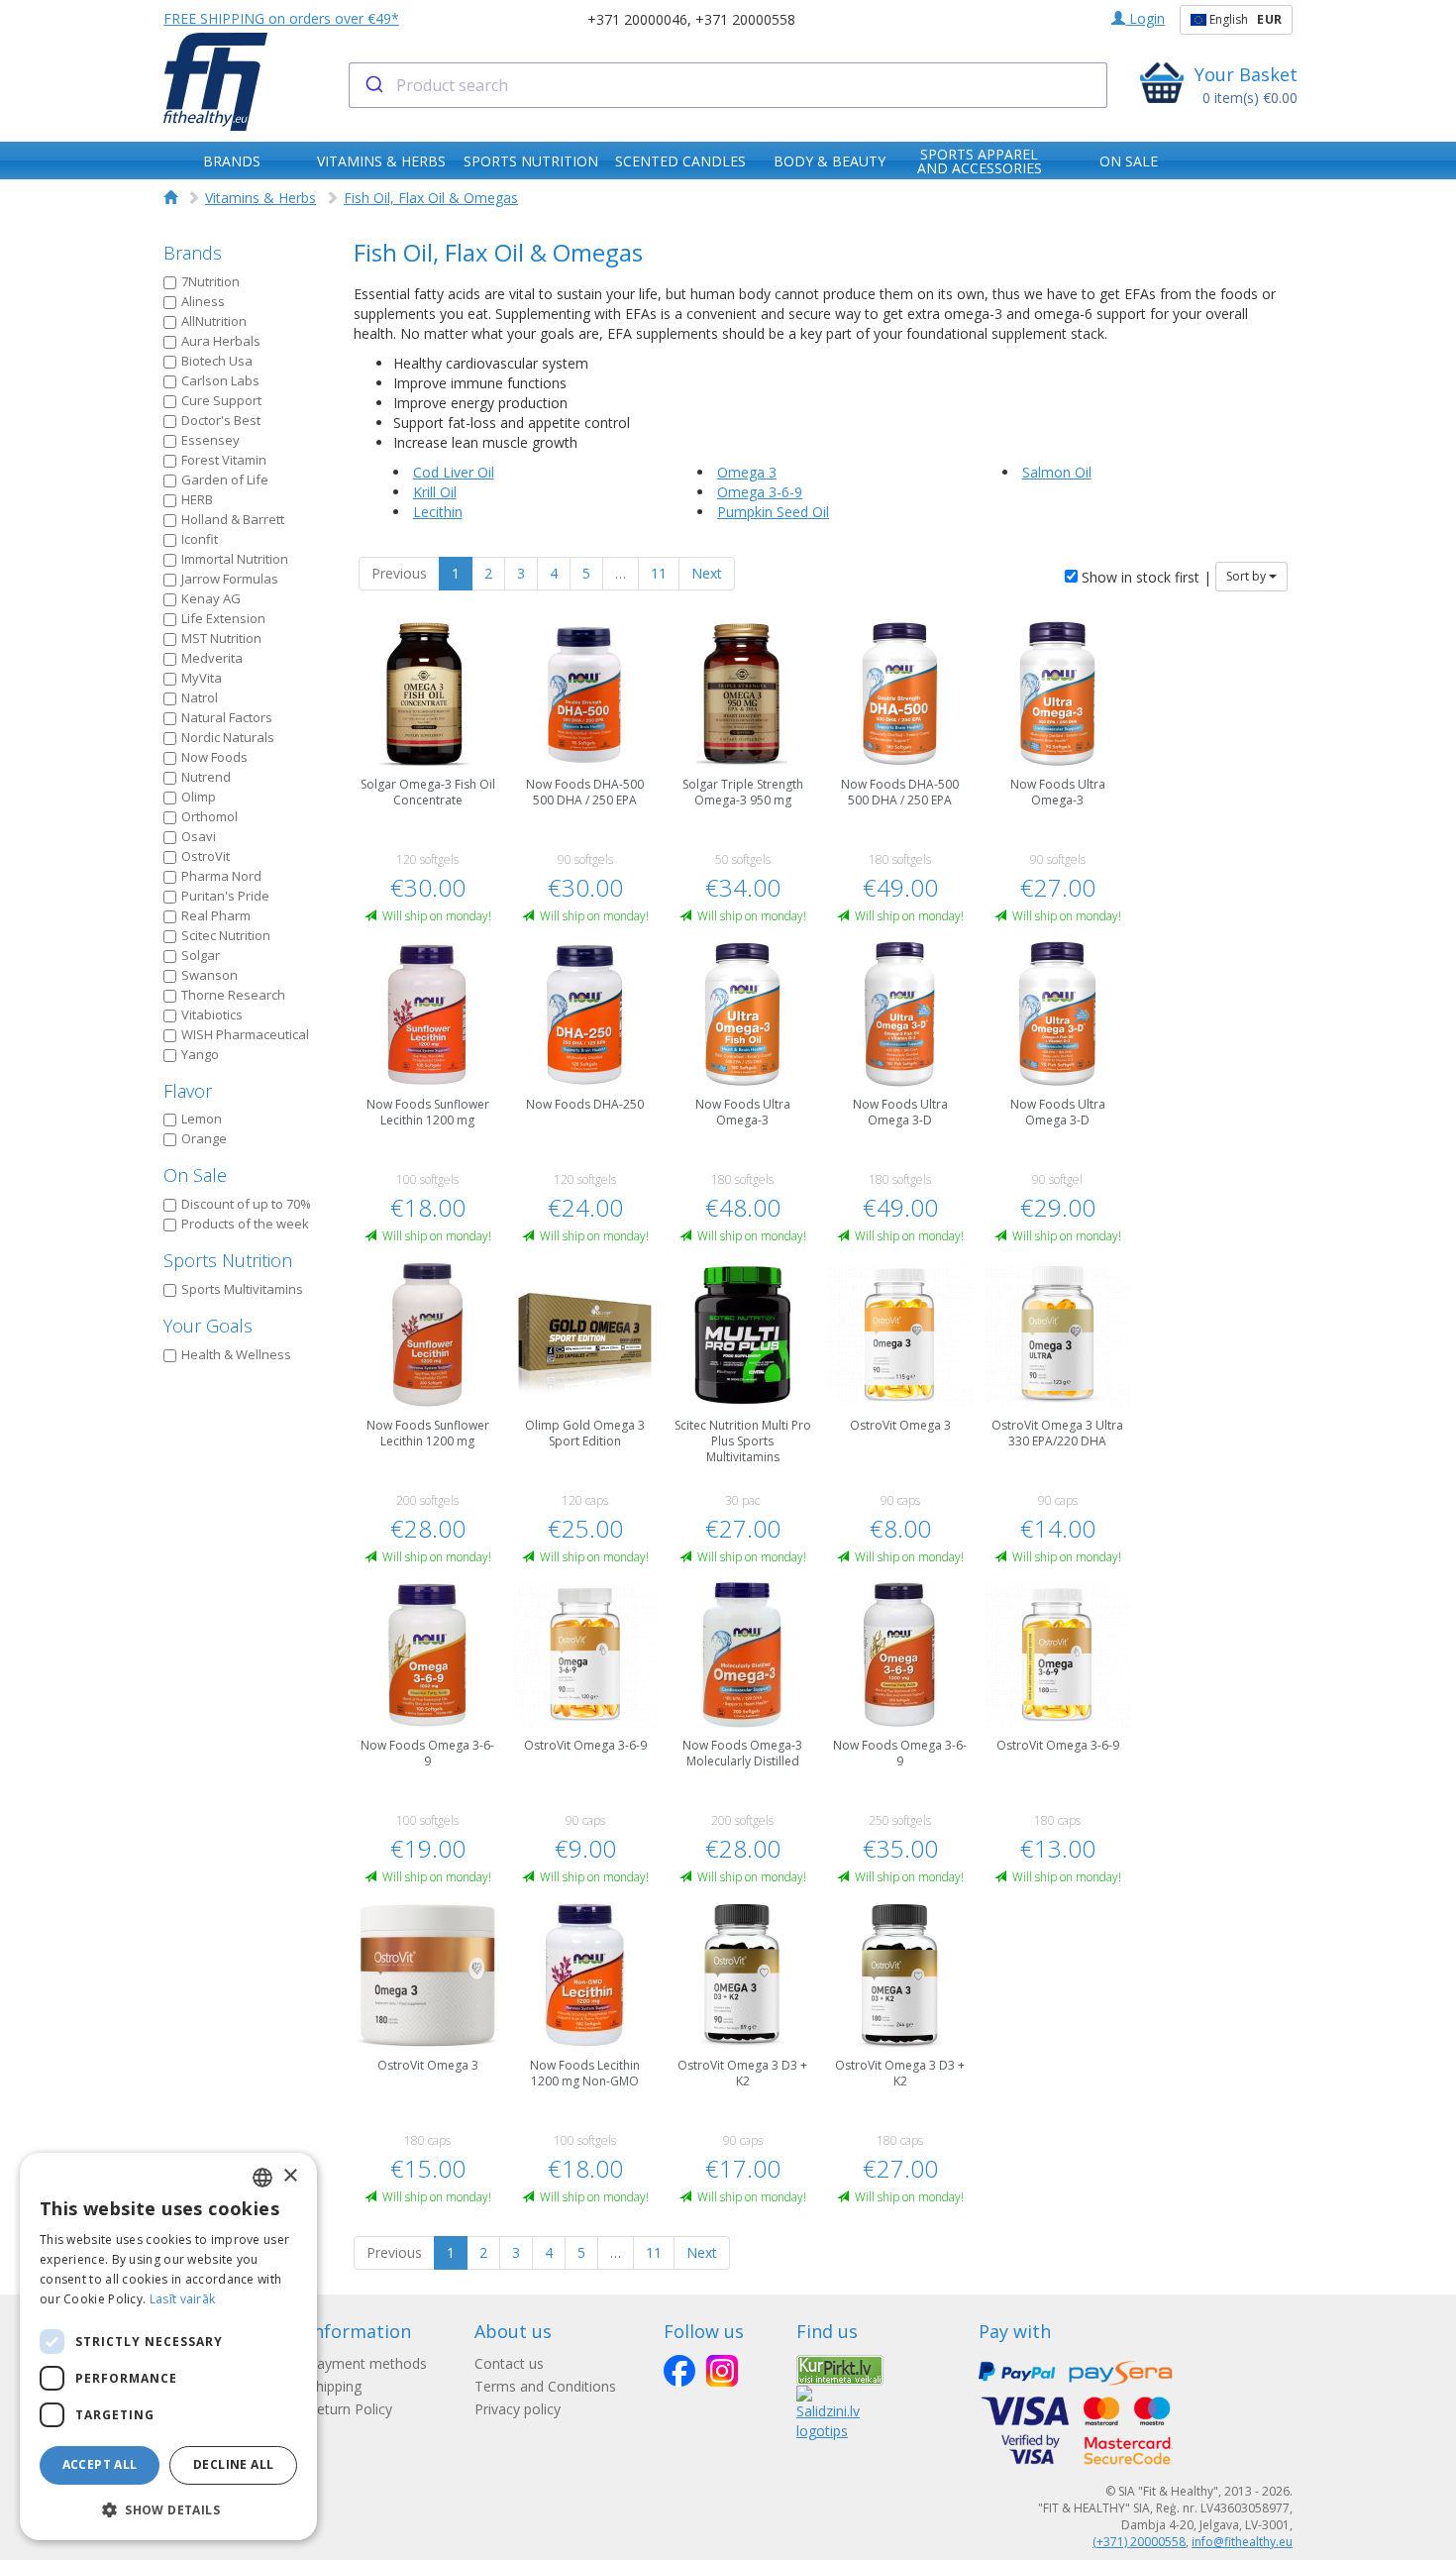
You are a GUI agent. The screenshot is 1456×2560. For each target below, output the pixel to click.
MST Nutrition (221, 638)
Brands (193, 253)
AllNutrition (214, 321)
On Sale (195, 1175)
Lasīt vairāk (183, 2299)
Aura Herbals (221, 341)
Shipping (335, 2386)
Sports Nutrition (228, 1260)
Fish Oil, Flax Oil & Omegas (431, 198)
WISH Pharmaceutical (245, 1034)
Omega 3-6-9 (760, 492)
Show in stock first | (1144, 577)
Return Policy (350, 2409)
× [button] (290, 2176)
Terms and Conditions (545, 2386)
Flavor (188, 1091)
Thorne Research (233, 995)
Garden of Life (225, 480)
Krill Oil (435, 492)
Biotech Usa (217, 361)
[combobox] (728, 85)
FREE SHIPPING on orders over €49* (281, 18)
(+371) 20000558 (1139, 2542)
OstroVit (206, 856)
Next (707, 573)
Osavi (199, 836)
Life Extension (223, 618)
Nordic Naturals (228, 737)
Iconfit (200, 539)
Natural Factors (227, 717)
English (1244, 19)
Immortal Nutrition (235, 559)
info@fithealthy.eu (1242, 2542)
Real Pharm (216, 915)
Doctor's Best (221, 420)
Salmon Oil (1057, 472)
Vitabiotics (212, 1014)
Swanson (209, 975)
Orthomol (209, 816)
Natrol (200, 697)
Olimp (199, 797)
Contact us (509, 2363)
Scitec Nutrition (226, 935)
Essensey (210, 440)
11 (659, 573)
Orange (204, 1138)
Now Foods (214, 757)
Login (1145, 18)
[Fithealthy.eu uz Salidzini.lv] (828, 2412)
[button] (168, 2509)
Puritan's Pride (225, 896)
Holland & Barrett (233, 519)
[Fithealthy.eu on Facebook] (679, 2371)
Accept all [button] (100, 2464)
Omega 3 (747, 472)
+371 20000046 (637, 19)
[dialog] (168, 2347)
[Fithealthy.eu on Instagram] (722, 2371)
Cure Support (221, 400)
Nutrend (206, 777)
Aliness (203, 301)
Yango (200, 1054)
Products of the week (245, 1224)
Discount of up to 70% (246, 1204)
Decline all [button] (233, 2464)
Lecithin (438, 512)
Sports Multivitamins (242, 1289)
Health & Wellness (236, 1354)
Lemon (202, 1119)
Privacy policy (518, 2409)
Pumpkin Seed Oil (773, 512)
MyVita (202, 678)
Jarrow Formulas (230, 579)
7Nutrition (210, 281)
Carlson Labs (220, 380)
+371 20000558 (745, 19)
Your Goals (208, 1326)
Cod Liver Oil (454, 472)
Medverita (212, 658)
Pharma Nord (221, 876)
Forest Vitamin (224, 460)
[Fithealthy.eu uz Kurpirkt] (840, 2368)
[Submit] (373, 85)
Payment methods (367, 2363)
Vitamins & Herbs (260, 198)
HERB (197, 499)
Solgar (201, 955)
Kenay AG (211, 598)
